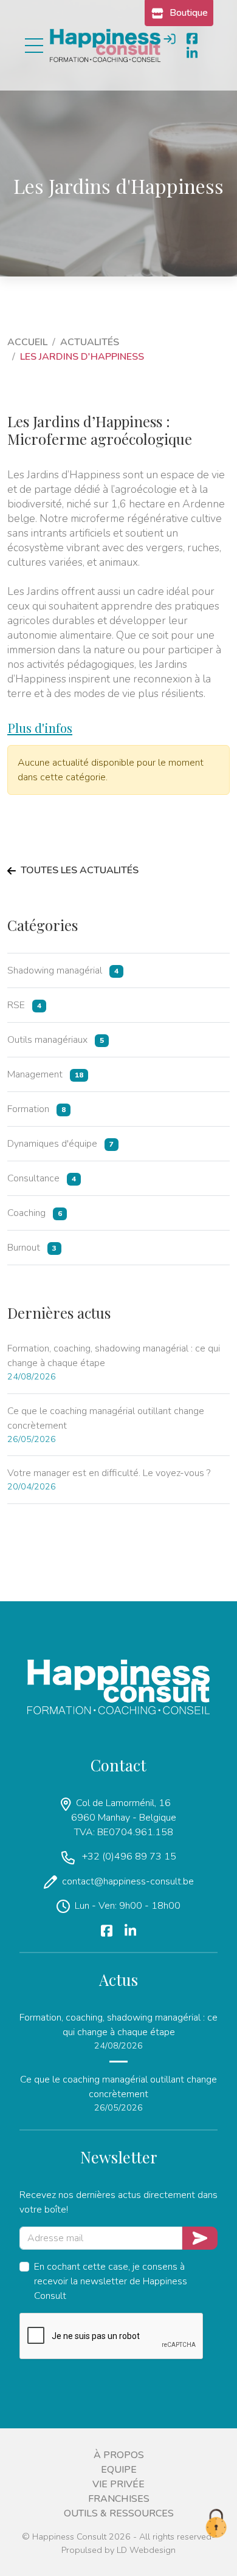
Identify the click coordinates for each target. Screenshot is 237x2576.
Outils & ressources (119, 2513)
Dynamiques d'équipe (60, 1144)
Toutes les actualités (80, 871)
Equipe (119, 2470)
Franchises (119, 2499)
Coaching (35, 1213)
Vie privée (118, 2484)
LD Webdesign (146, 2550)
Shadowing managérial (63, 970)
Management (45, 1074)
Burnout (32, 1248)
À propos (119, 2455)
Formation (36, 1109)
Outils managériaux (56, 1040)
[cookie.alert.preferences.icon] (216, 2524)
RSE (24, 1005)
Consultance (42, 1178)
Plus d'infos (40, 727)
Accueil (27, 342)
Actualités (90, 342)
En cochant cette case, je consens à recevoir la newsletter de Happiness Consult (111, 2281)
